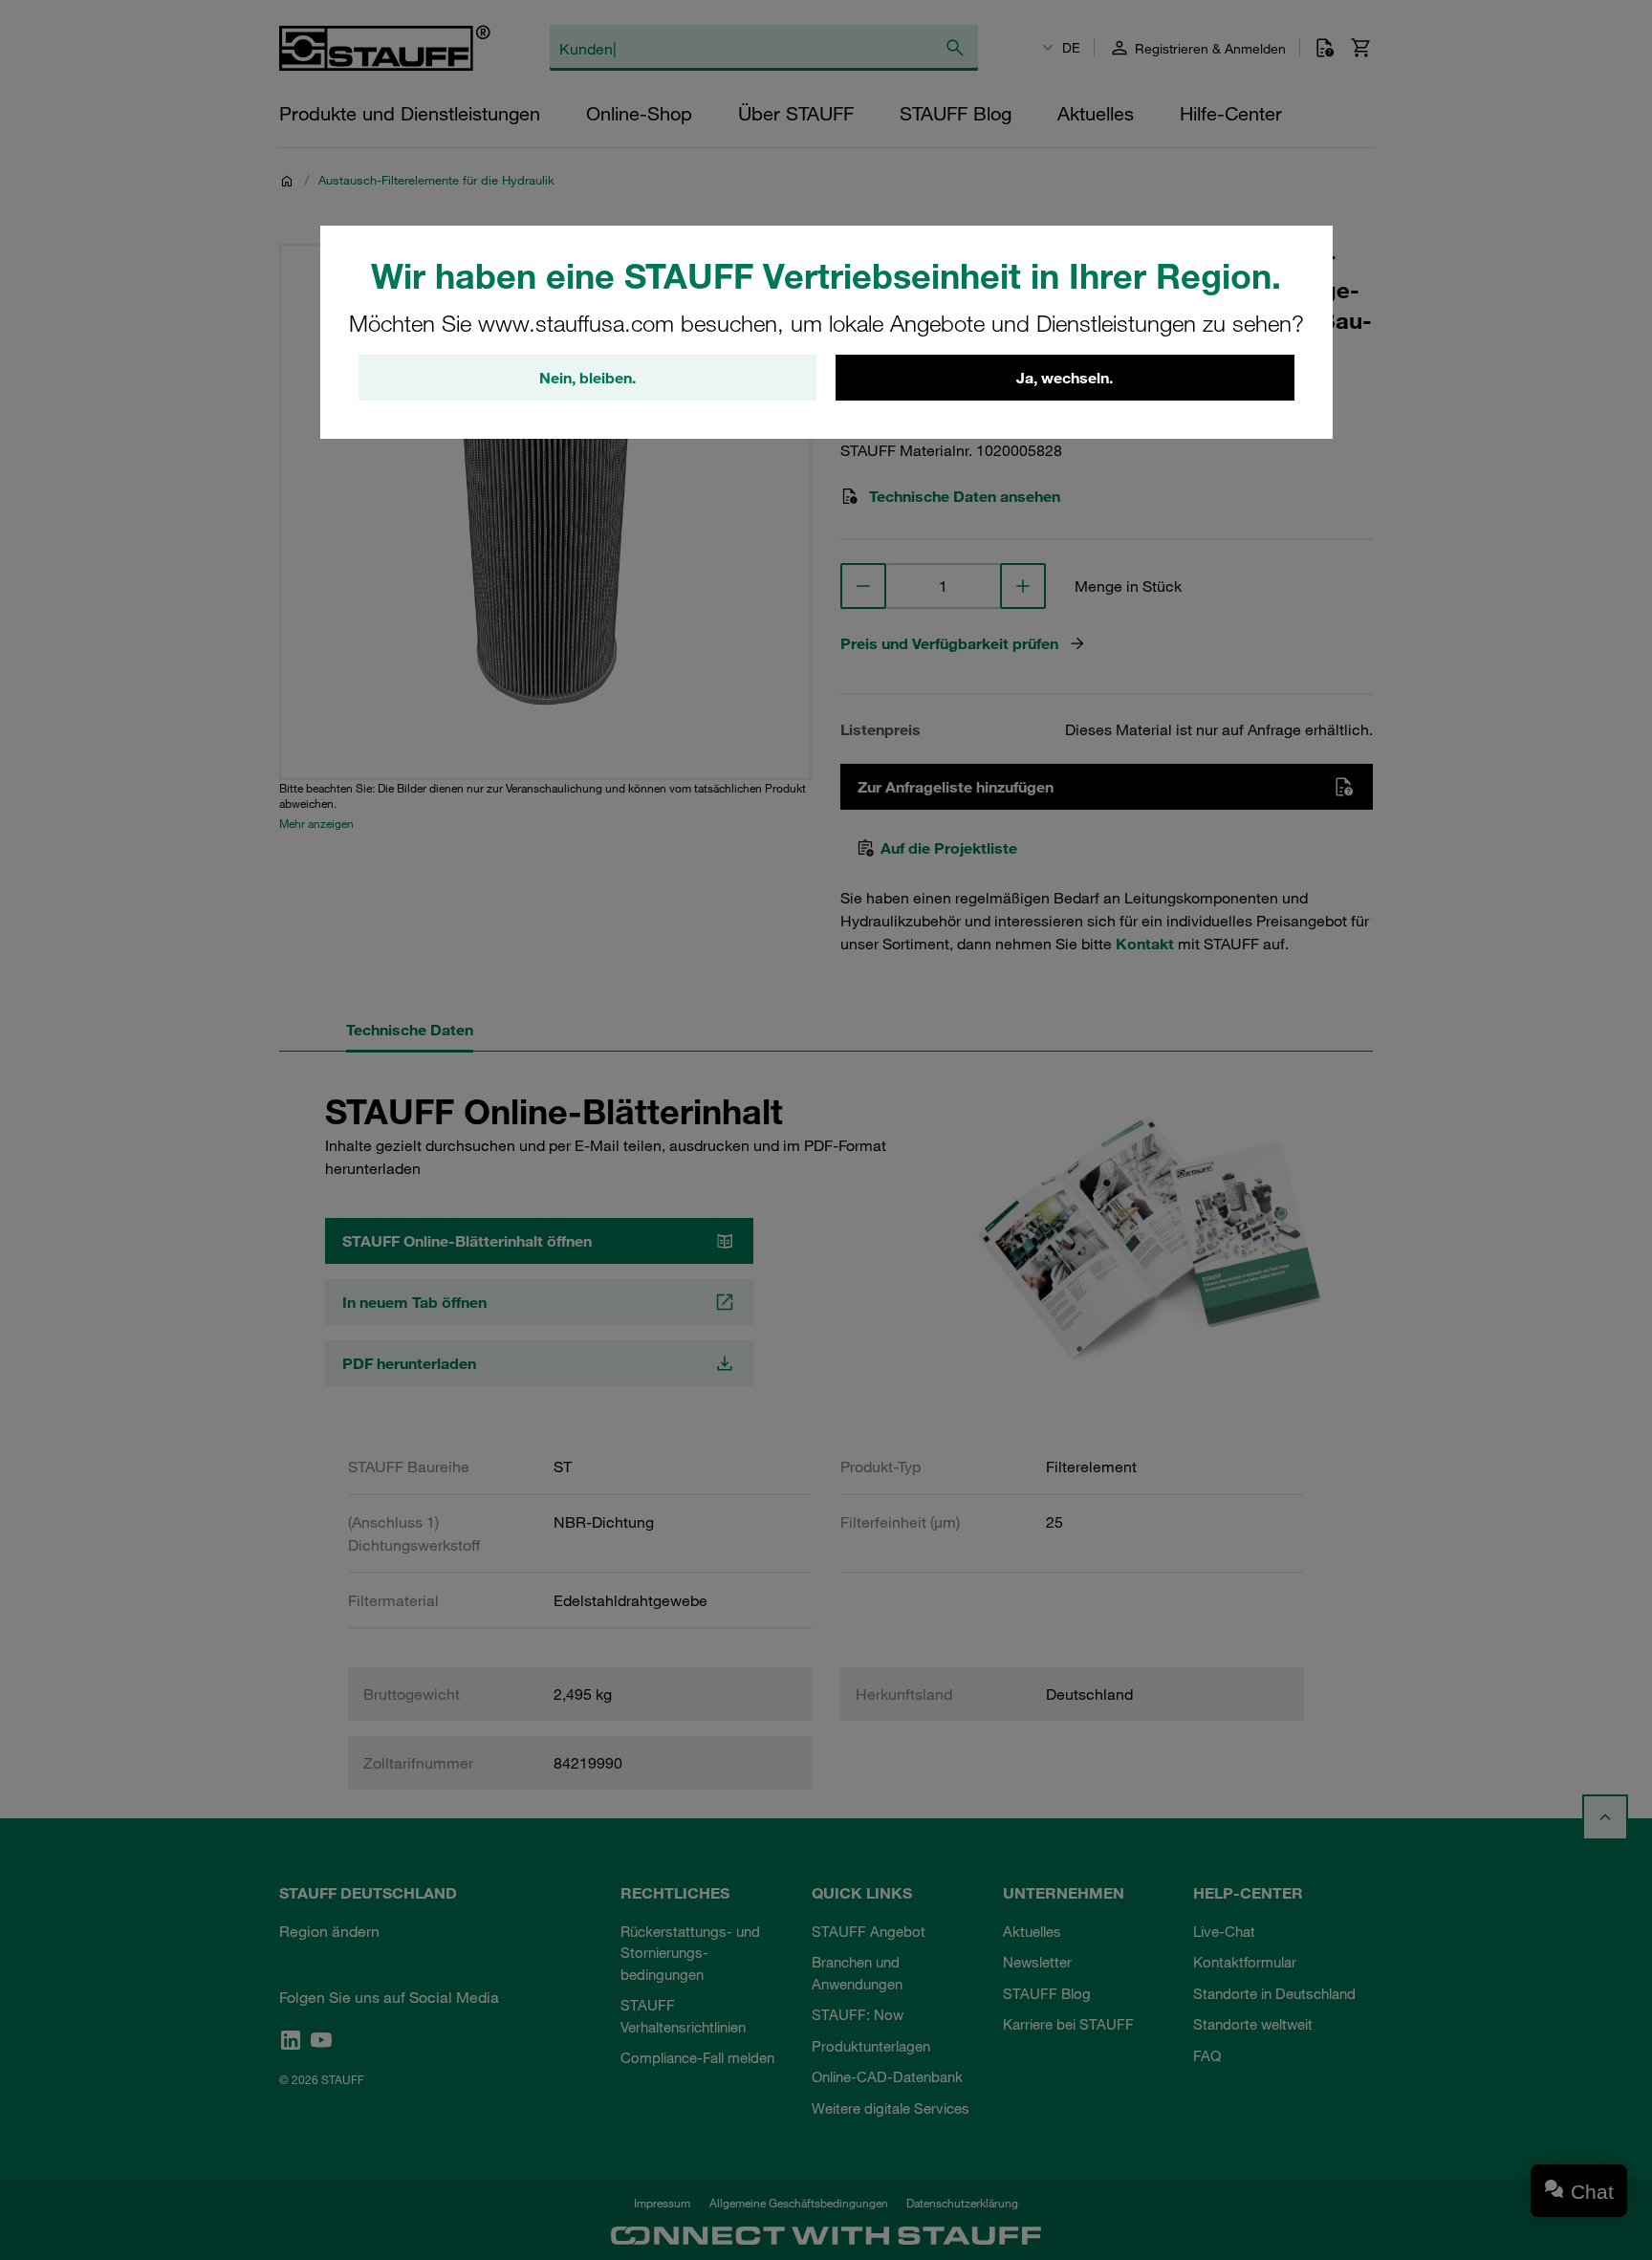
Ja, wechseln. (1065, 378)
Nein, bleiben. (587, 378)
